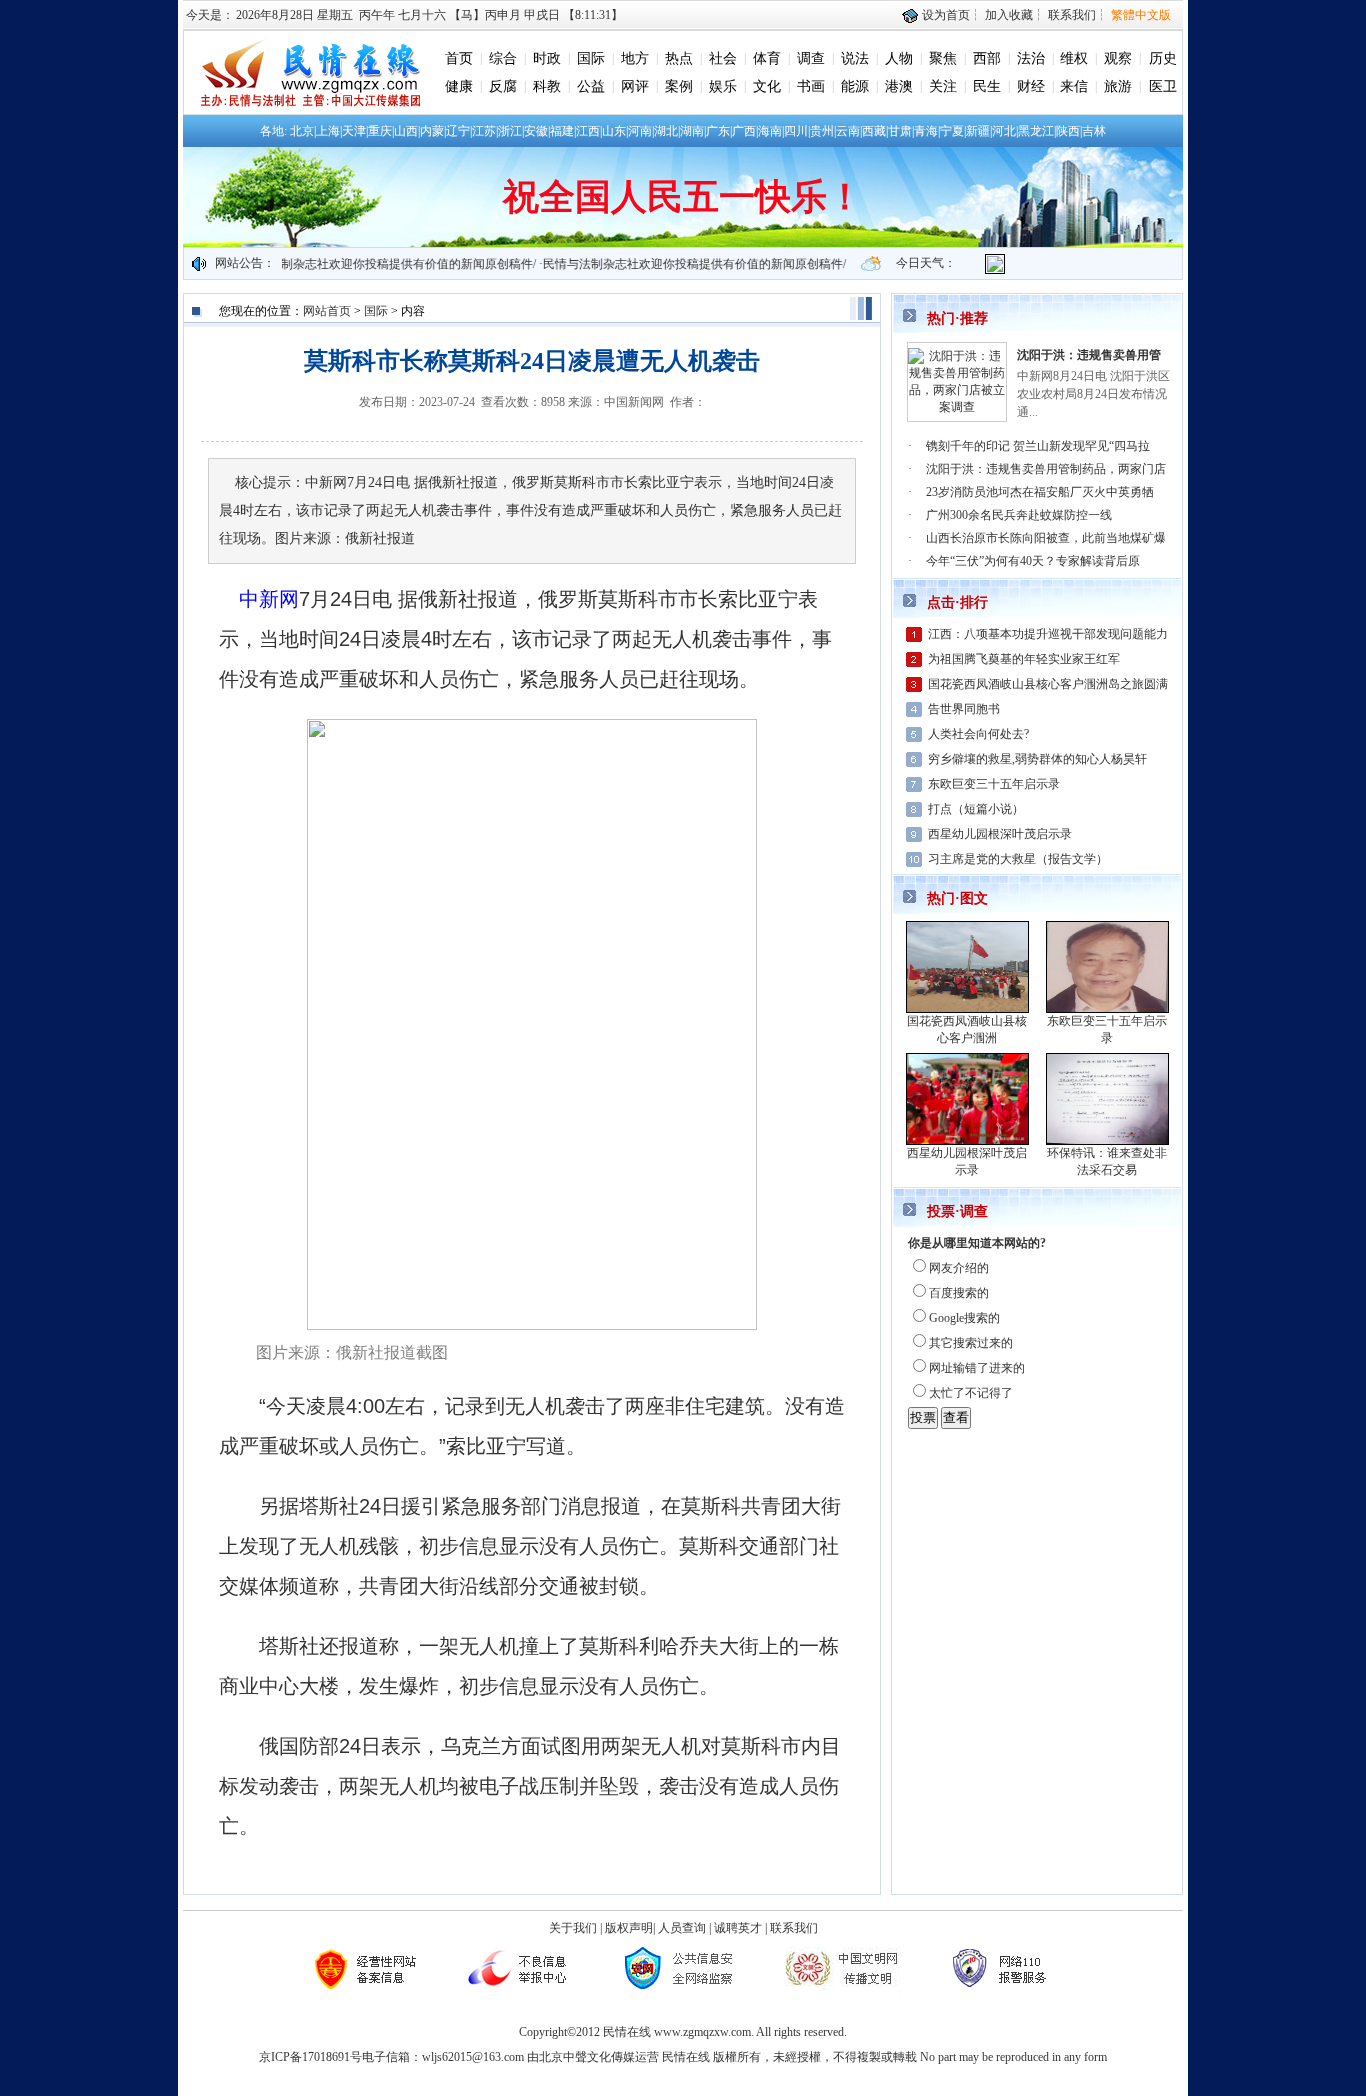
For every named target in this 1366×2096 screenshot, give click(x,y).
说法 (855, 58)
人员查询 (682, 1928)
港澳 (899, 86)
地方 (635, 58)
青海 (926, 131)
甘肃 (900, 131)
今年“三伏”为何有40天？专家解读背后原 (1033, 561)
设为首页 (944, 15)
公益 (591, 86)
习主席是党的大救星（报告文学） (1018, 859)
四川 (796, 131)
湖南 (692, 131)
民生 (987, 86)
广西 (744, 131)
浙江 (510, 131)
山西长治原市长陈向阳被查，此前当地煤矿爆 (1046, 538)
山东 (614, 131)
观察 (1118, 58)
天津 (354, 131)
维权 (1074, 58)
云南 (848, 131)
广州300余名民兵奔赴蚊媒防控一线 (1019, 515)
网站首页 (327, 311)
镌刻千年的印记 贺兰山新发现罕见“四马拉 (1038, 446)
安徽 (536, 131)
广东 (718, 131)
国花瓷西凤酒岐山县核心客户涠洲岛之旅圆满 (1048, 684)
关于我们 (573, 1928)
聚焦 (943, 58)
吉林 (1094, 131)
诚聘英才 (738, 1928)
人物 (899, 58)
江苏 (484, 131)
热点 (679, 58)
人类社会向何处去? (978, 734)
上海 (328, 131)
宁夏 (952, 131)
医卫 (1163, 86)
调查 (811, 58)
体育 (767, 58)
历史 (1163, 58)
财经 (1031, 86)
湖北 (666, 131)
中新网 (269, 599)
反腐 (503, 86)
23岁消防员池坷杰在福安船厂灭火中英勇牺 (1040, 492)
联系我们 (1072, 15)
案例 (679, 86)
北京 (302, 131)
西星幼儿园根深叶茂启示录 (1000, 834)
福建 (562, 131)
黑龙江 (1036, 131)
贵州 (822, 131)
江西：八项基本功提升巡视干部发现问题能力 (1048, 634)
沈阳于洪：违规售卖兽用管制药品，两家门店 (1046, 469)
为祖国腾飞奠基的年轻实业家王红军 (1024, 659)
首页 (459, 58)
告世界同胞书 (964, 709)
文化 (767, 86)
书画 (811, 86)
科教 (547, 86)
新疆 (978, 131)
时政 (547, 58)
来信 (1074, 86)
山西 (406, 131)
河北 (1004, 131)
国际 (591, 58)
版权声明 (629, 1928)
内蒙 (432, 131)
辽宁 (458, 131)
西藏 (874, 131)
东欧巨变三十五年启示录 (994, 784)
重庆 (380, 131)
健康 (459, 86)
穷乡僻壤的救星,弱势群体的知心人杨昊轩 (1037, 759)
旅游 (1118, 86)
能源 (855, 86)
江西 (588, 131)
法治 (1031, 58)
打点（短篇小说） (976, 809)
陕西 (1068, 131)
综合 (503, 58)
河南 (640, 131)
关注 (943, 86)
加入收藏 (1009, 15)
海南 (770, 131)
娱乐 (723, 86)
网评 (635, 86)
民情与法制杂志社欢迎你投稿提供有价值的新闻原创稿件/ (356, 264)
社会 (723, 58)
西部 (987, 58)
